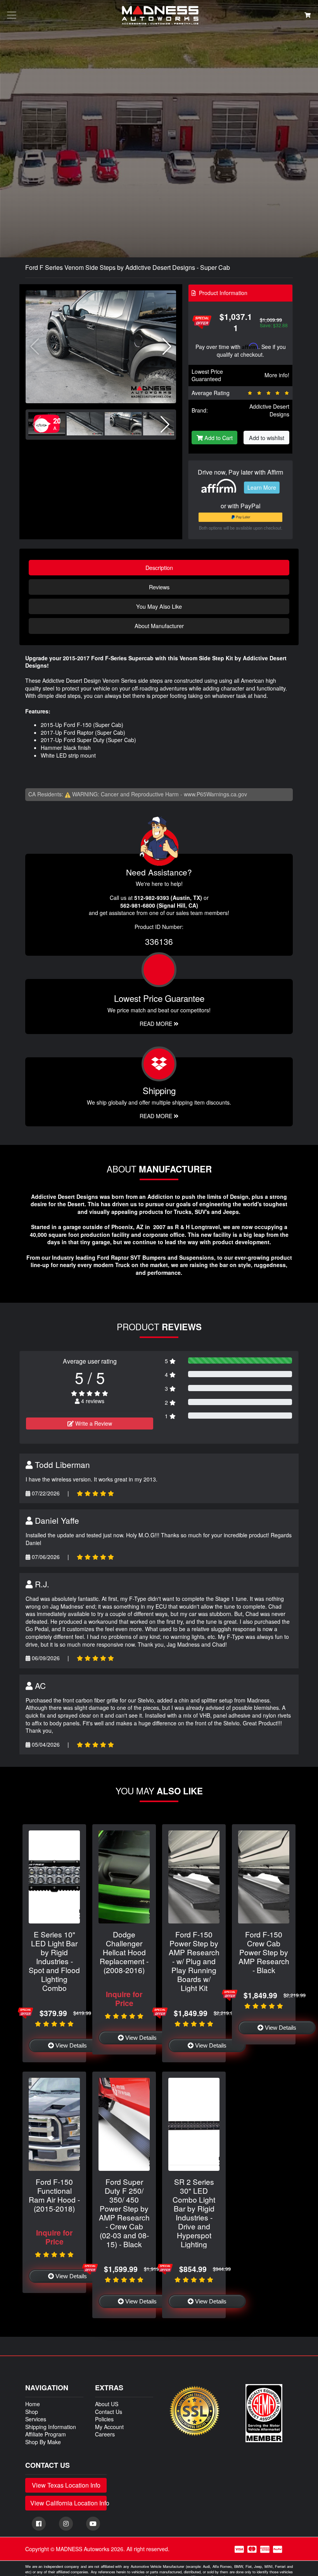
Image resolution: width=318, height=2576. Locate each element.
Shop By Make (43, 2442)
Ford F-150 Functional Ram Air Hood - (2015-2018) (54, 2195)
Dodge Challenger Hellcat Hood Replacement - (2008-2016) (124, 1952)
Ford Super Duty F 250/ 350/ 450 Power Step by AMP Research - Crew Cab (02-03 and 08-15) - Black (124, 2213)
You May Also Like (159, 606)
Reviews (159, 587)
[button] (167, 347)
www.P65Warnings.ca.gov (215, 794)
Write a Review (93, 1423)
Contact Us (109, 2412)
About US (107, 2404)
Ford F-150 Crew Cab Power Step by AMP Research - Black (264, 1952)
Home (33, 2404)
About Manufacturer (159, 626)
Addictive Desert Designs (269, 410)
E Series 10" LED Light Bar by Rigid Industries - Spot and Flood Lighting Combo (54, 1961)
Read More (157, 1024)
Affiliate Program (46, 2434)
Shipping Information (51, 2427)
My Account (109, 2427)
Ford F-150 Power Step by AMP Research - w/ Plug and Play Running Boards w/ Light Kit (194, 1961)
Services (36, 2419)
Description (159, 567)
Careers (105, 2434)
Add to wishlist (267, 438)
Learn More (262, 487)
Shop (32, 2412)
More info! (277, 375)
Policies (104, 2419)
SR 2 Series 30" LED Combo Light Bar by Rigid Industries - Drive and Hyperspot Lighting (194, 2213)
